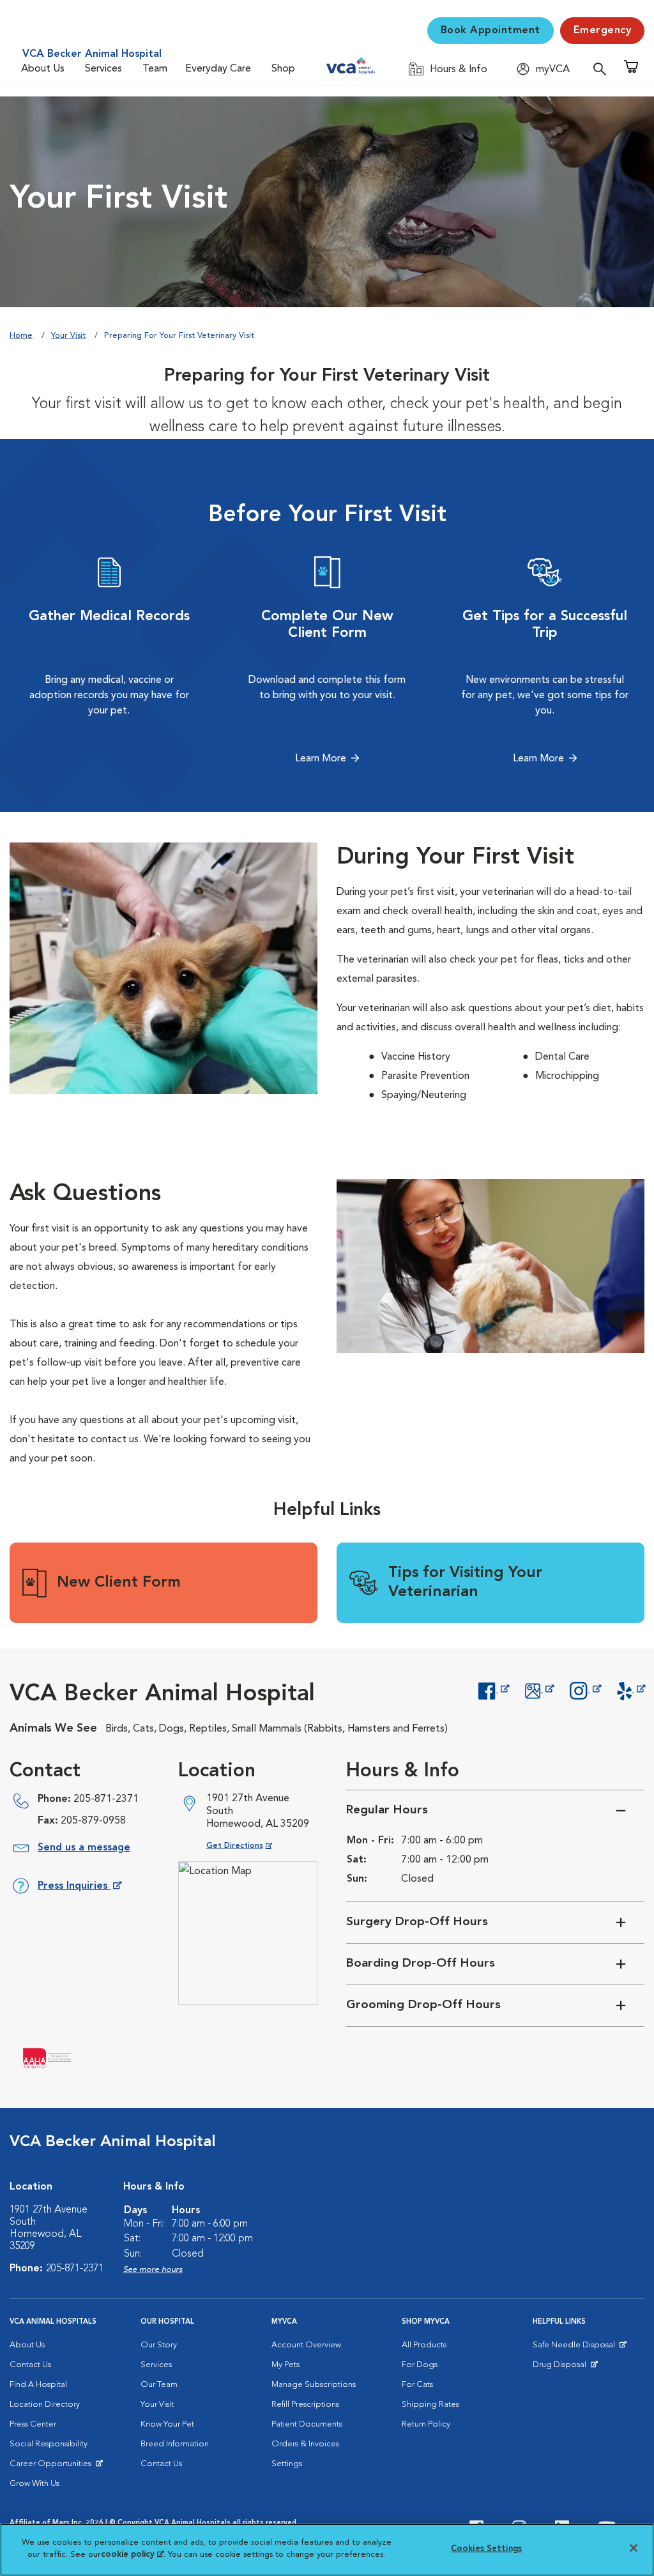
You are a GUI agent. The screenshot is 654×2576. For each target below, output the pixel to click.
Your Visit (68, 336)
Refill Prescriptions (305, 2405)
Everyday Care (218, 69)
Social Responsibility (49, 2444)
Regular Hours (387, 1810)
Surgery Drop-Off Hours (417, 1922)
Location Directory (45, 2405)
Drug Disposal (565, 2368)
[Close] (634, 2548)
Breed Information (175, 2444)
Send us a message (84, 1848)
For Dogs (420, 2365)
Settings (287, 2464)
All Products (424, 2345)
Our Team (159, 2385)
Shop (283, 69)
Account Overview (306, 2345)
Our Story (159, 2345)
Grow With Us (34, 2484)
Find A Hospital (38, 2385)
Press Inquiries (79, 1888)
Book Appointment (490, 31)
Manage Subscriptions (314, 2385)
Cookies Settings (486, 2549)
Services (103, 69)
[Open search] (603, 69)
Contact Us (30, 2365)
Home (21, 336)
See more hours (153, 2270)
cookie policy (132, 2555)
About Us (43, 69)
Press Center (33, 2424)
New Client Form (119, 1583)
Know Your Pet (167, 2424)
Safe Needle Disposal (576, 2348)
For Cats (417, 2385)
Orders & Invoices (305, 2444)
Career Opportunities (53, 2467)
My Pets (285, 2365)
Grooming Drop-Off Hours (423, 2005)
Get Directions (249, 1846)
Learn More (321, 759)
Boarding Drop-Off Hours (421, 1964)
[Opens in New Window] (493, 1689)
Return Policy (426, 2424)
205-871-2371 (106, 1799)
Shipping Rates (430, 2405)
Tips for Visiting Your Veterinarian (465, 1583)
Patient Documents (307, 2424)
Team (155, 69)
